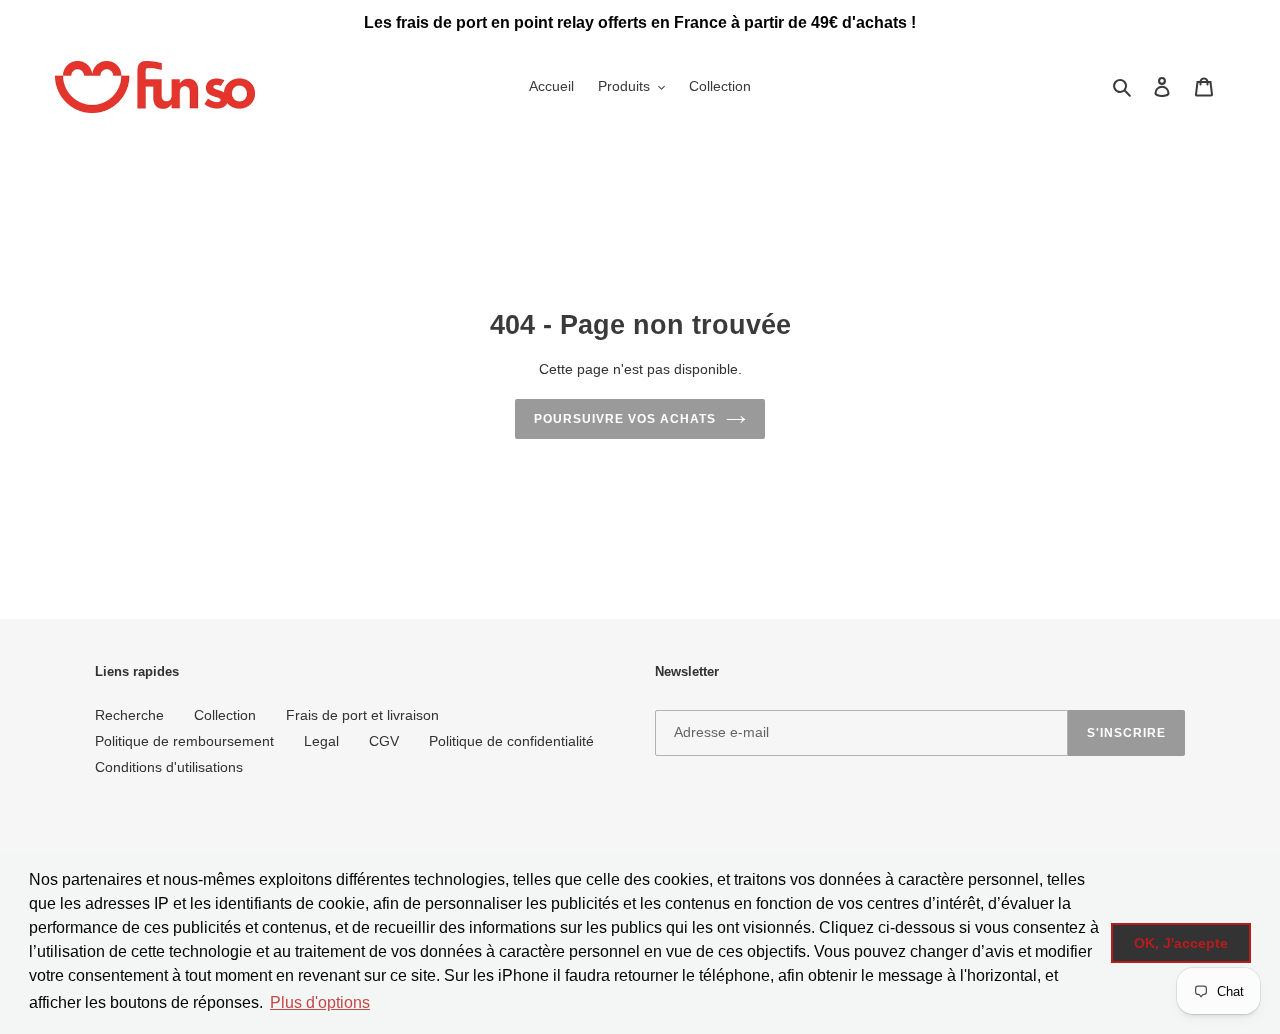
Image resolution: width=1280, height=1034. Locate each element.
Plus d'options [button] (320, 1002)
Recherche (129, 715)
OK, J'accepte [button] (1181, 943)
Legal (321, 741)
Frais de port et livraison (362, 715)
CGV (384, 741)
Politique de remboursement (184, 741)
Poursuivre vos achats (624, 419)
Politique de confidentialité (511, 741)
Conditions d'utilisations (169, 767)
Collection (225, 715)
